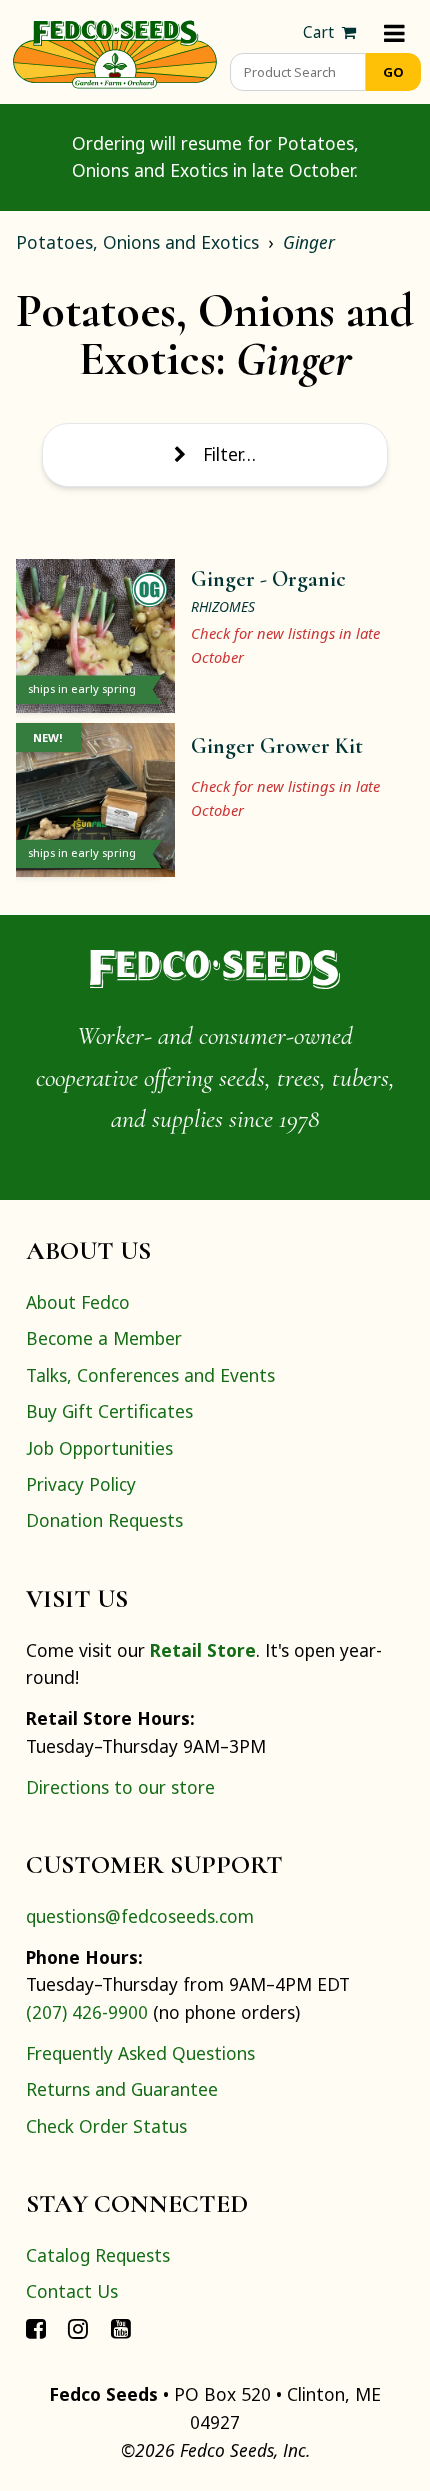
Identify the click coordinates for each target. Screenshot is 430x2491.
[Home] (115, 52)
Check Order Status (106, 2126)
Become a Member (104, 1338)
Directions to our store (120, 1787)
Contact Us (72, 2291)
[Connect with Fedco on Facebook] (36, 2328)
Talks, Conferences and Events (150, 1375)
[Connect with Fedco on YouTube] (121, 2328)
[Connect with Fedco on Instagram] (78, 2328)
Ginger (309, 242)
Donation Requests (104, 1520)
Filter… (229, 454)
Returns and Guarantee (122, 2089)
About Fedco (78, 1302)
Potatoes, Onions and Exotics (137, 242)
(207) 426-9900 (87, 2012)
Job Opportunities (99, 1448)
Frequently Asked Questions (140, 2053)
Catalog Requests (98, 2255)
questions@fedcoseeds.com (140, 1916)
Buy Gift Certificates (109, 1411)
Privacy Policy (81, 1484)
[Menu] (394, 32)
